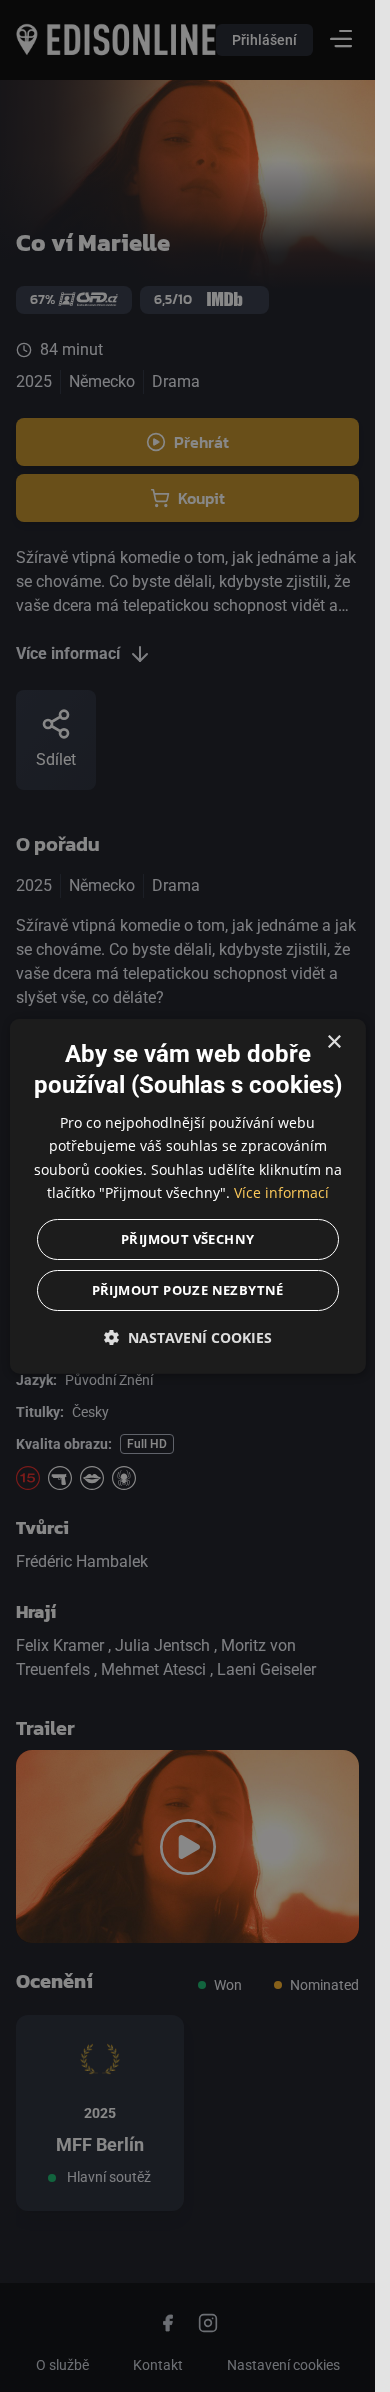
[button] (187, 1336)
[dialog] (187, 1196)
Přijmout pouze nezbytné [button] (187, 1289)
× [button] (333, 1042)
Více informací (281, 1191)
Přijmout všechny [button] (187, 1238)
